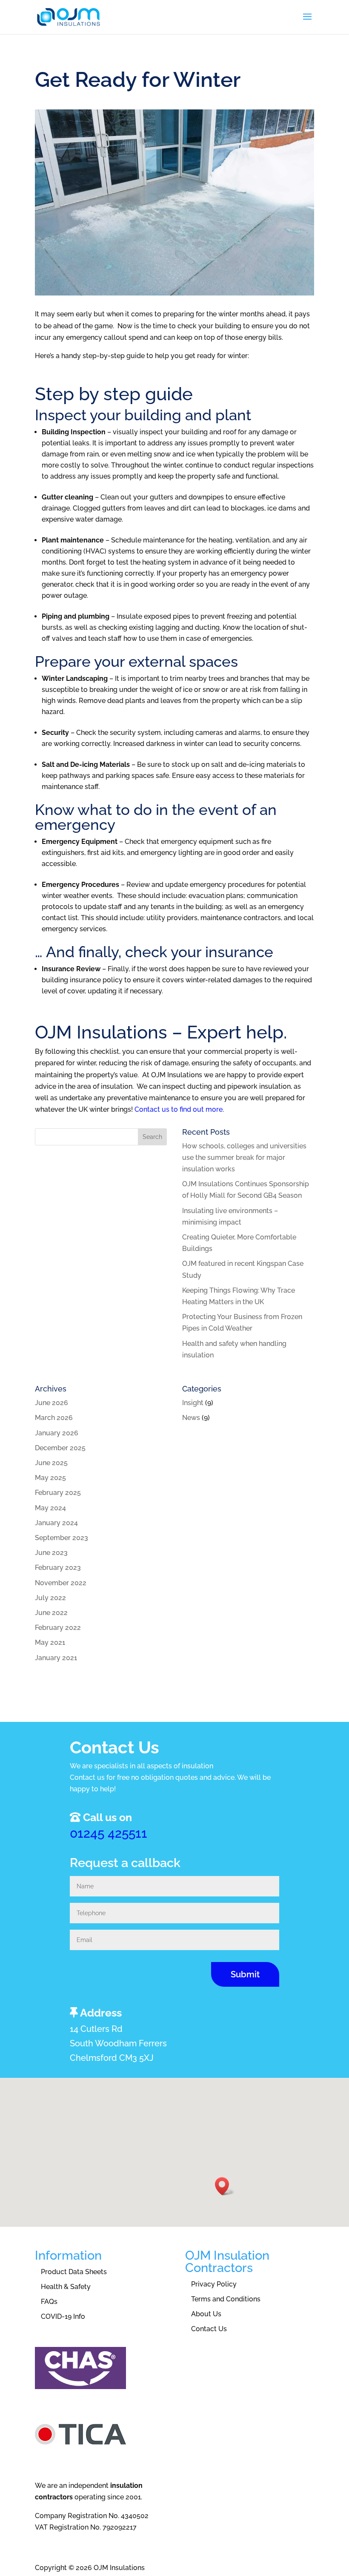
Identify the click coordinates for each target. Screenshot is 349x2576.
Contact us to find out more (179, 1109)
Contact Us (209, 2329)
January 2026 (57, 1433)
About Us (206, 2314)
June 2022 (51, 1613)
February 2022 (58, 1628)
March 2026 (54, 1418)
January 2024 (56, 1523)
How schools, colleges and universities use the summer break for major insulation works (244, 1157)
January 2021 (56, 1658)
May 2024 (50, 1508)
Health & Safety (66, 2287)
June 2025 (51, 1463)
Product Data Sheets (74, 2272)
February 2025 (58, 1493)
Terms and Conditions (226, 2299)
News (191, 1418)
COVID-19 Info (63, 2316)
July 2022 (50, 1598)
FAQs (49, 2302)
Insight (193, 1403)
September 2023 (62, 1538)
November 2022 (61, 1583)
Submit (245, 1974)
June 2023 (51, 1553)
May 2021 (50, 1642)
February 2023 (58, 1568)
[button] (225, 2186)
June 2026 (51, 1403)
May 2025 (50, 1478)
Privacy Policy (214, 2284)
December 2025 (60, 1448)
